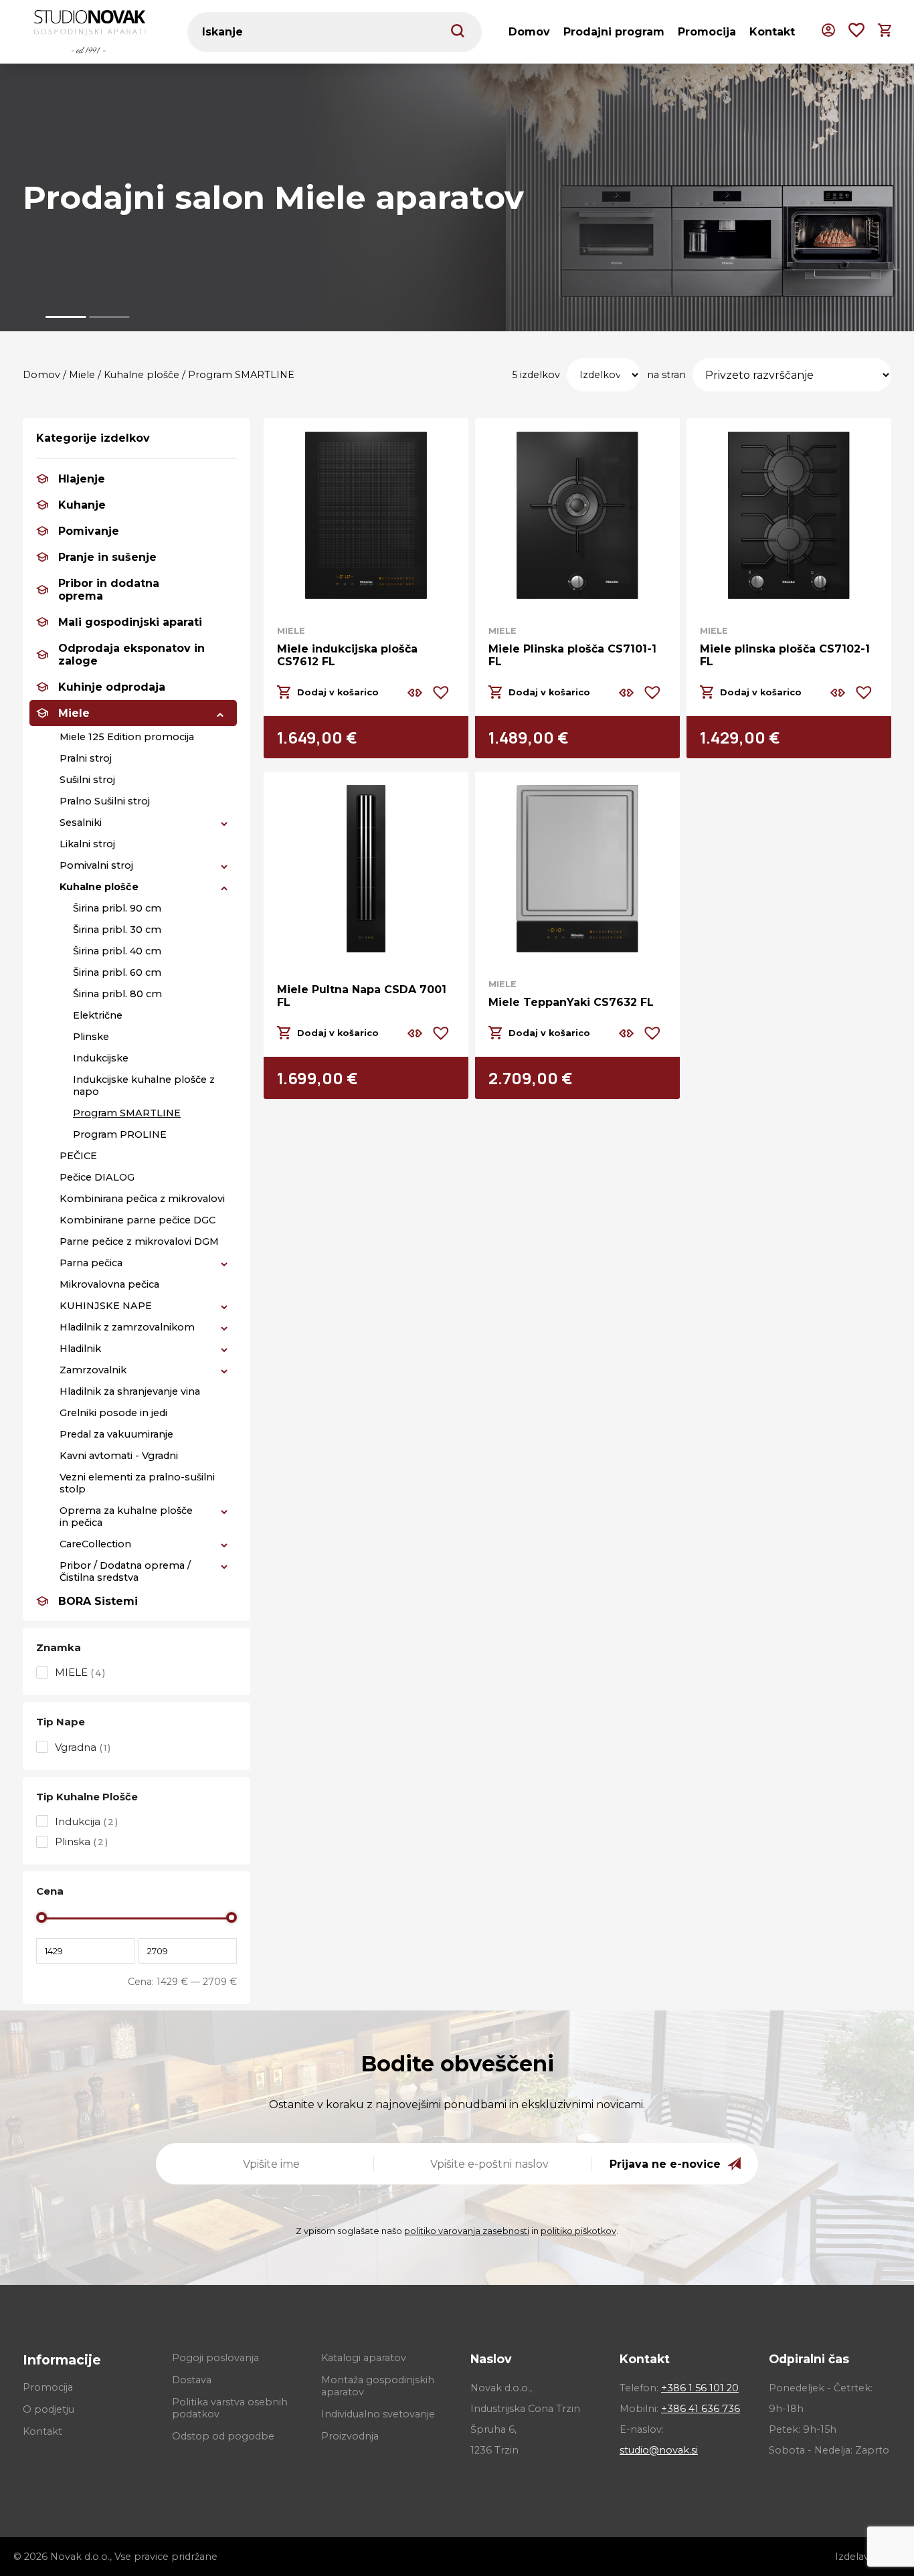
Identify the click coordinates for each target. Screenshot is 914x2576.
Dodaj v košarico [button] (338, 692)
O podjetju (49, 2409)
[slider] (41, 1917)
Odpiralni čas (809, 2359)
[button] (66, 317)
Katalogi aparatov (364, 2358)
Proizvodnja (350, 2436)
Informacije (62, 2360)
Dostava (192, 2380)
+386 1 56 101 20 (700, 2388)
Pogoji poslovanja (215, 2358)
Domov (529, 32)
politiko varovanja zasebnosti (467, 2231)
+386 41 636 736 (701, 2409)
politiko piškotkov (578, 2231)
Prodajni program (614, 32)
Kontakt (772, 32)
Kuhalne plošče (142, 375)
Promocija (707, 32)
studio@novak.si (659, 2450)
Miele (82, 375)
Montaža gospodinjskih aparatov (378, 2386)
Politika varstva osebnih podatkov (230, 2408)
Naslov (491, 2359)
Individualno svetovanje (378, 2414)
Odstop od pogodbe (223, 2436)
